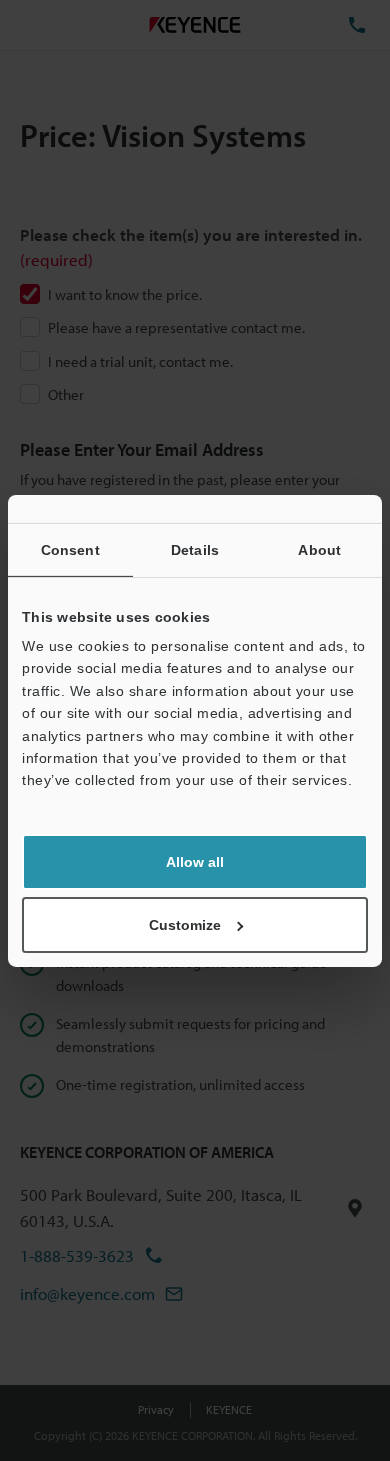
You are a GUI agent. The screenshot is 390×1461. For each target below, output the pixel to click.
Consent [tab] (70, 549)
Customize (185, 925)
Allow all (195, 862)
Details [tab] (195, 549)
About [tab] (319, 549)
